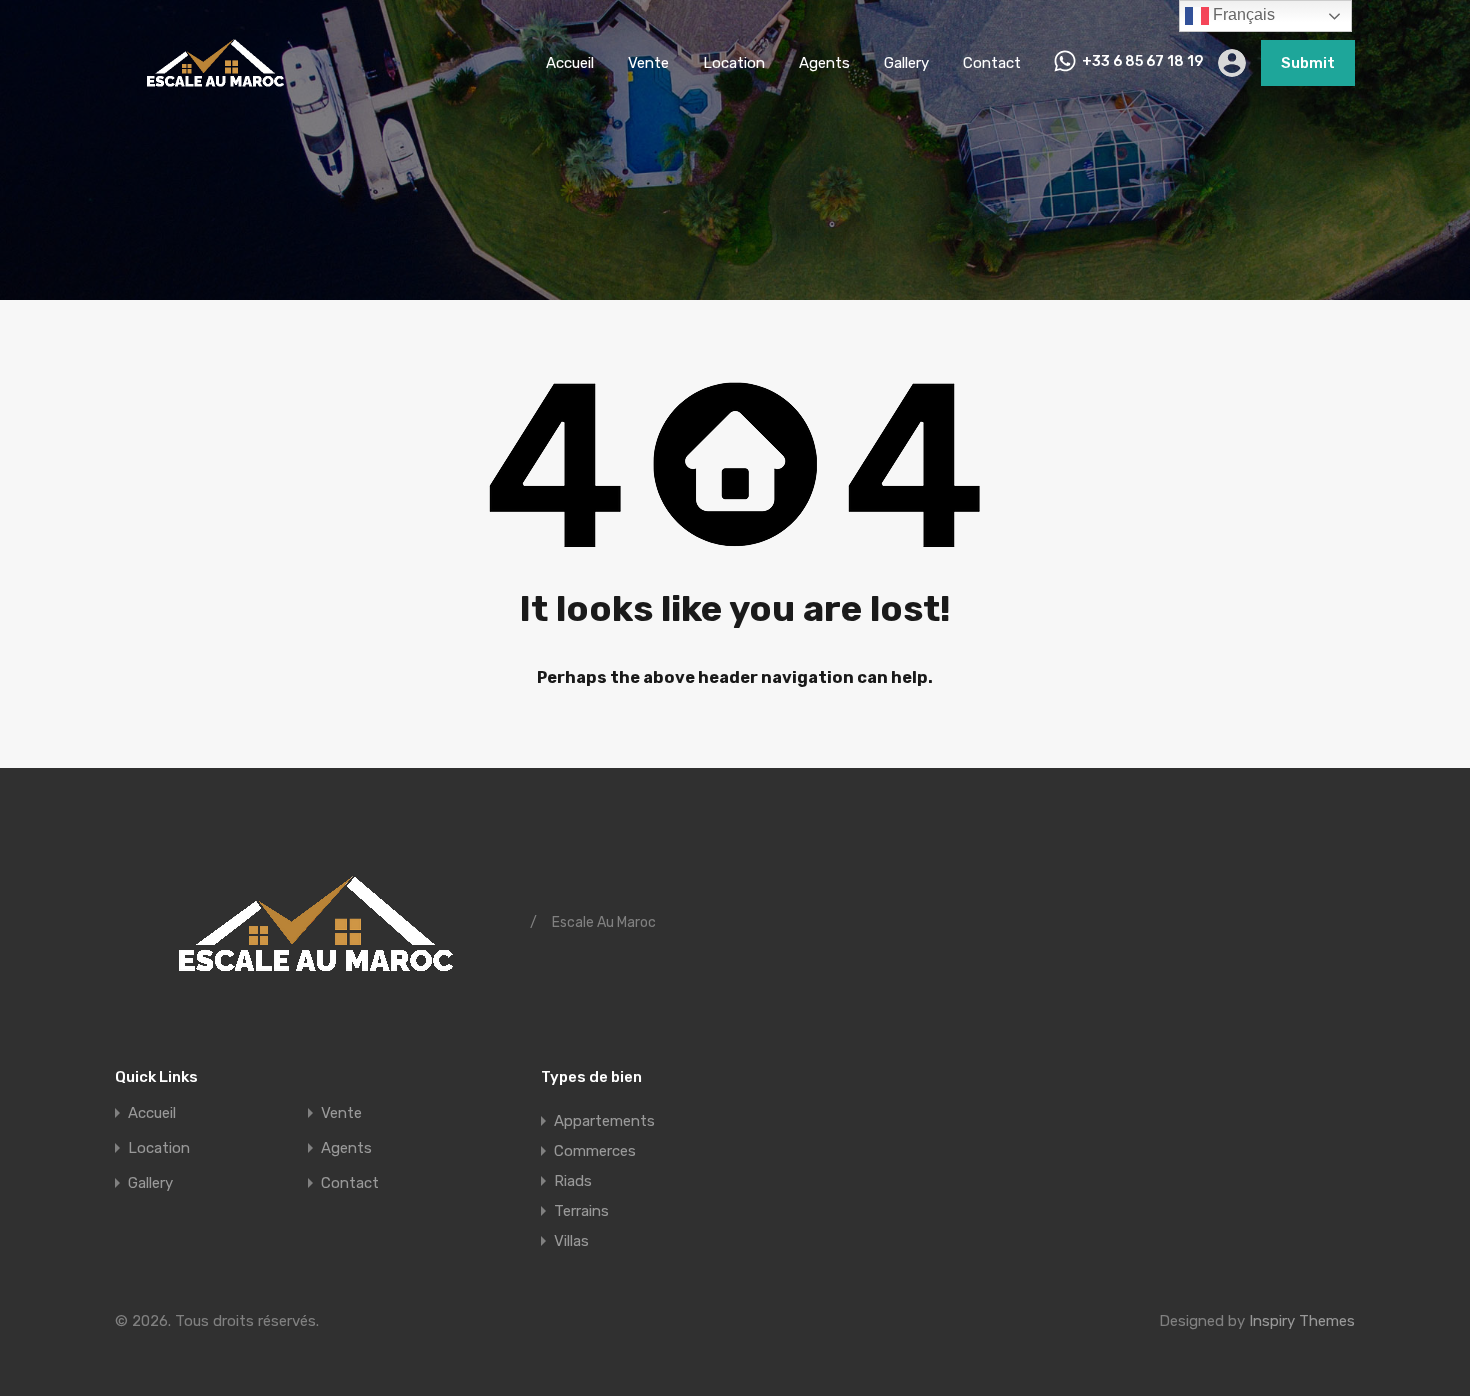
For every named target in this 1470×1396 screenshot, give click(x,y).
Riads (573, 1181)
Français (1242, 14)
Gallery (906, 63)
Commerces (595, 1151)
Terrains (581, 1211)
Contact (992, 63)
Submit (1308, 63)
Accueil (570, 63)
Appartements (604, 1121)
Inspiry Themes (1302, 1321)
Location (734, 63)
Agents (824, 63)
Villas (571, 1241)
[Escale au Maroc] (215, 96)
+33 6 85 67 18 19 (1142, 62)
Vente (648, 63)
